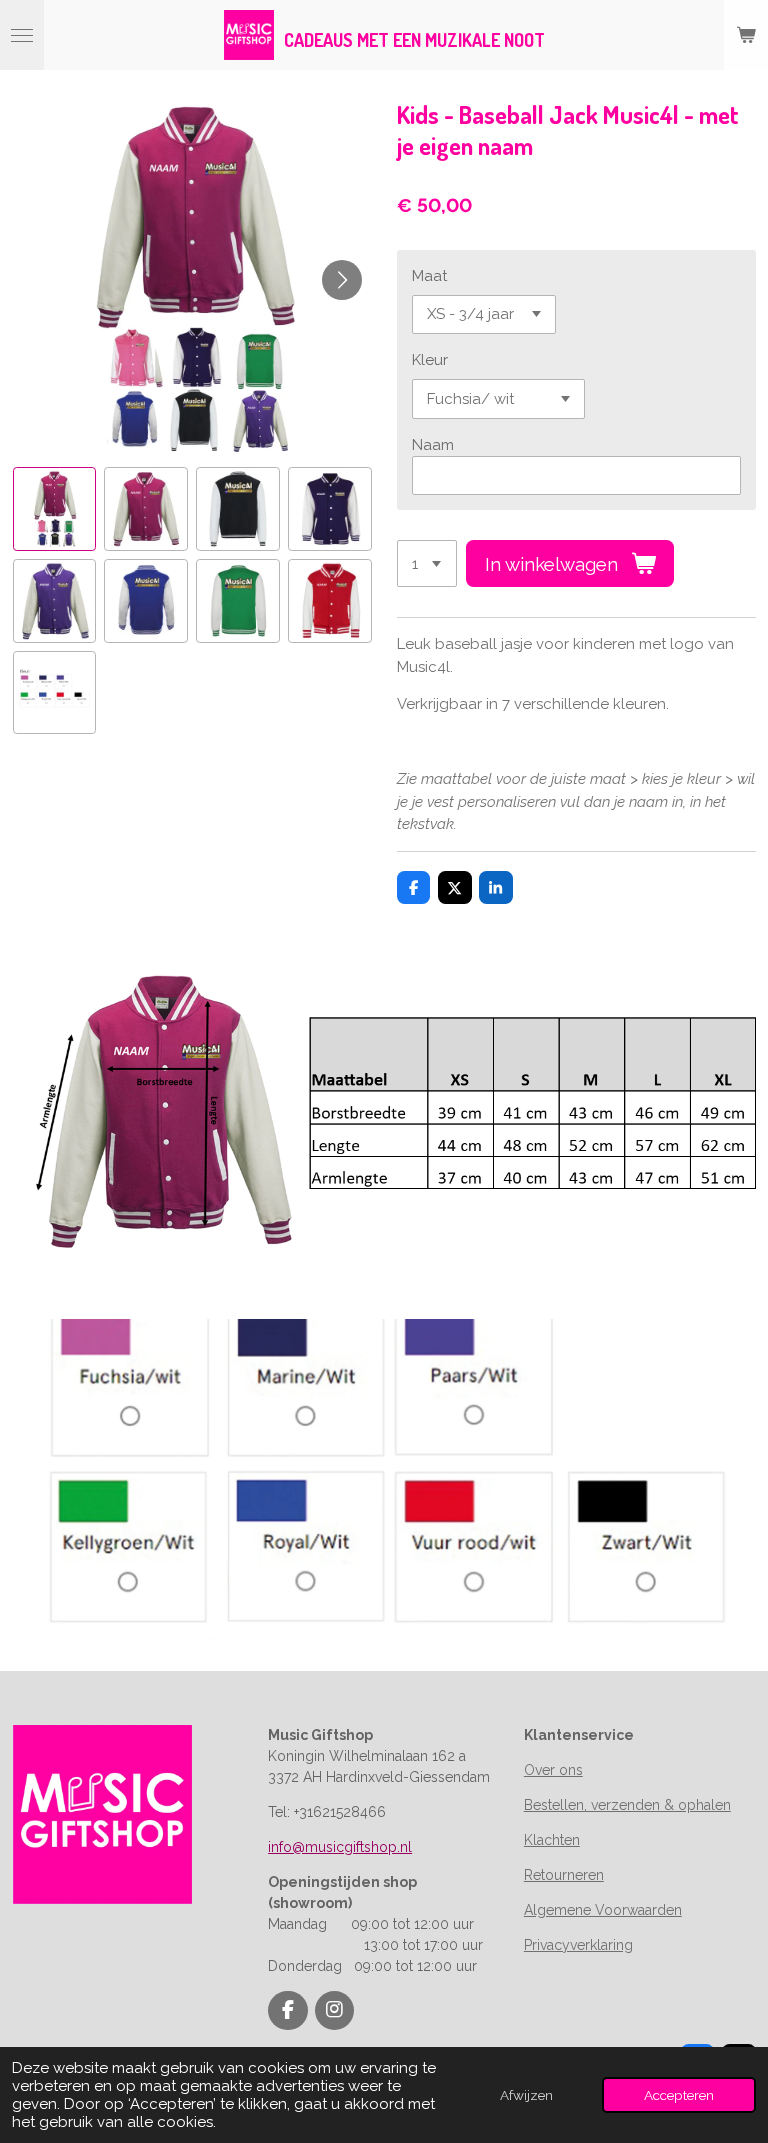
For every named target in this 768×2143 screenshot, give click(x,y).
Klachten (552, 1840)
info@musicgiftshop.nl (340, 1847)
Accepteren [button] (679, 2095)
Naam (433, 445)
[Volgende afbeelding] (342, 280)
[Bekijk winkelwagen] (746, 35)
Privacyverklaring (578, 1945)
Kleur (430, 360)
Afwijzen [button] (526, 2095)
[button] (55, 509)
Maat (429, 276)
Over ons (553, 1770)
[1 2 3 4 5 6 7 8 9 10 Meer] (427, 563)
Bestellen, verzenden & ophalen (627, 1805)
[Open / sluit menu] (22, 35)
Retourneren (564, 1875)
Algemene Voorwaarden (603, 1910)
